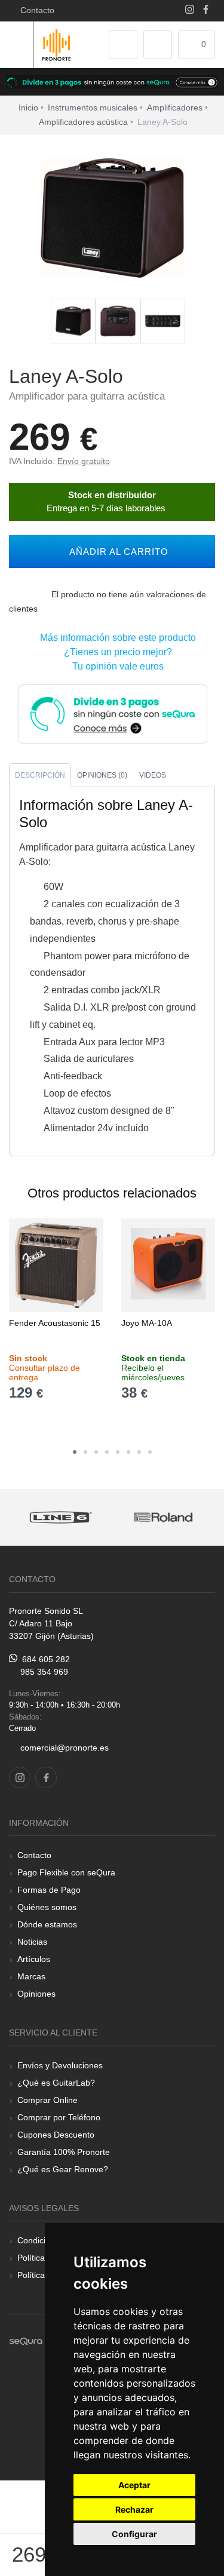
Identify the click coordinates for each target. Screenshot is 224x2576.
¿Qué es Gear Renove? (63, 2169)
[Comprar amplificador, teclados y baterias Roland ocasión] (164, 1517)
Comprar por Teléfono (59, 2117)
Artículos (34, 1959)
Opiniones (36, 1994)
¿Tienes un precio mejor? (116, 652)
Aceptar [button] (134, 2485)
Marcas (31, 1976)
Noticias (32, 1942)
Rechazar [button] (134, 2509)
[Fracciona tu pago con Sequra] (112, 713)
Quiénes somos (47, 1907)
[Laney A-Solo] (73, 322)
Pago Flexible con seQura (66, 1872)
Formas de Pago (49, 1890)
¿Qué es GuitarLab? (56, 2083)
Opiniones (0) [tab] (102, 775)
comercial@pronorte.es (65, 1748)
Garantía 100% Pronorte (64, 2152)
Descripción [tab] (40, 775)
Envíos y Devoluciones (60, 2065)
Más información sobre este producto (116, 638)
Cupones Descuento (56, 2135)
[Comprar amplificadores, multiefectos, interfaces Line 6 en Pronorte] (61, 1517)
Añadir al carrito (116, 552)
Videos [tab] (153, 775)
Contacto (35, 10)
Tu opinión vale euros (116, 666)
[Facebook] (206, 10)
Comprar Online (47, 2100)
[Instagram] (190, 10)
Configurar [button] (134, 2534)
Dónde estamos (47, 1924)
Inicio (28, 108)
